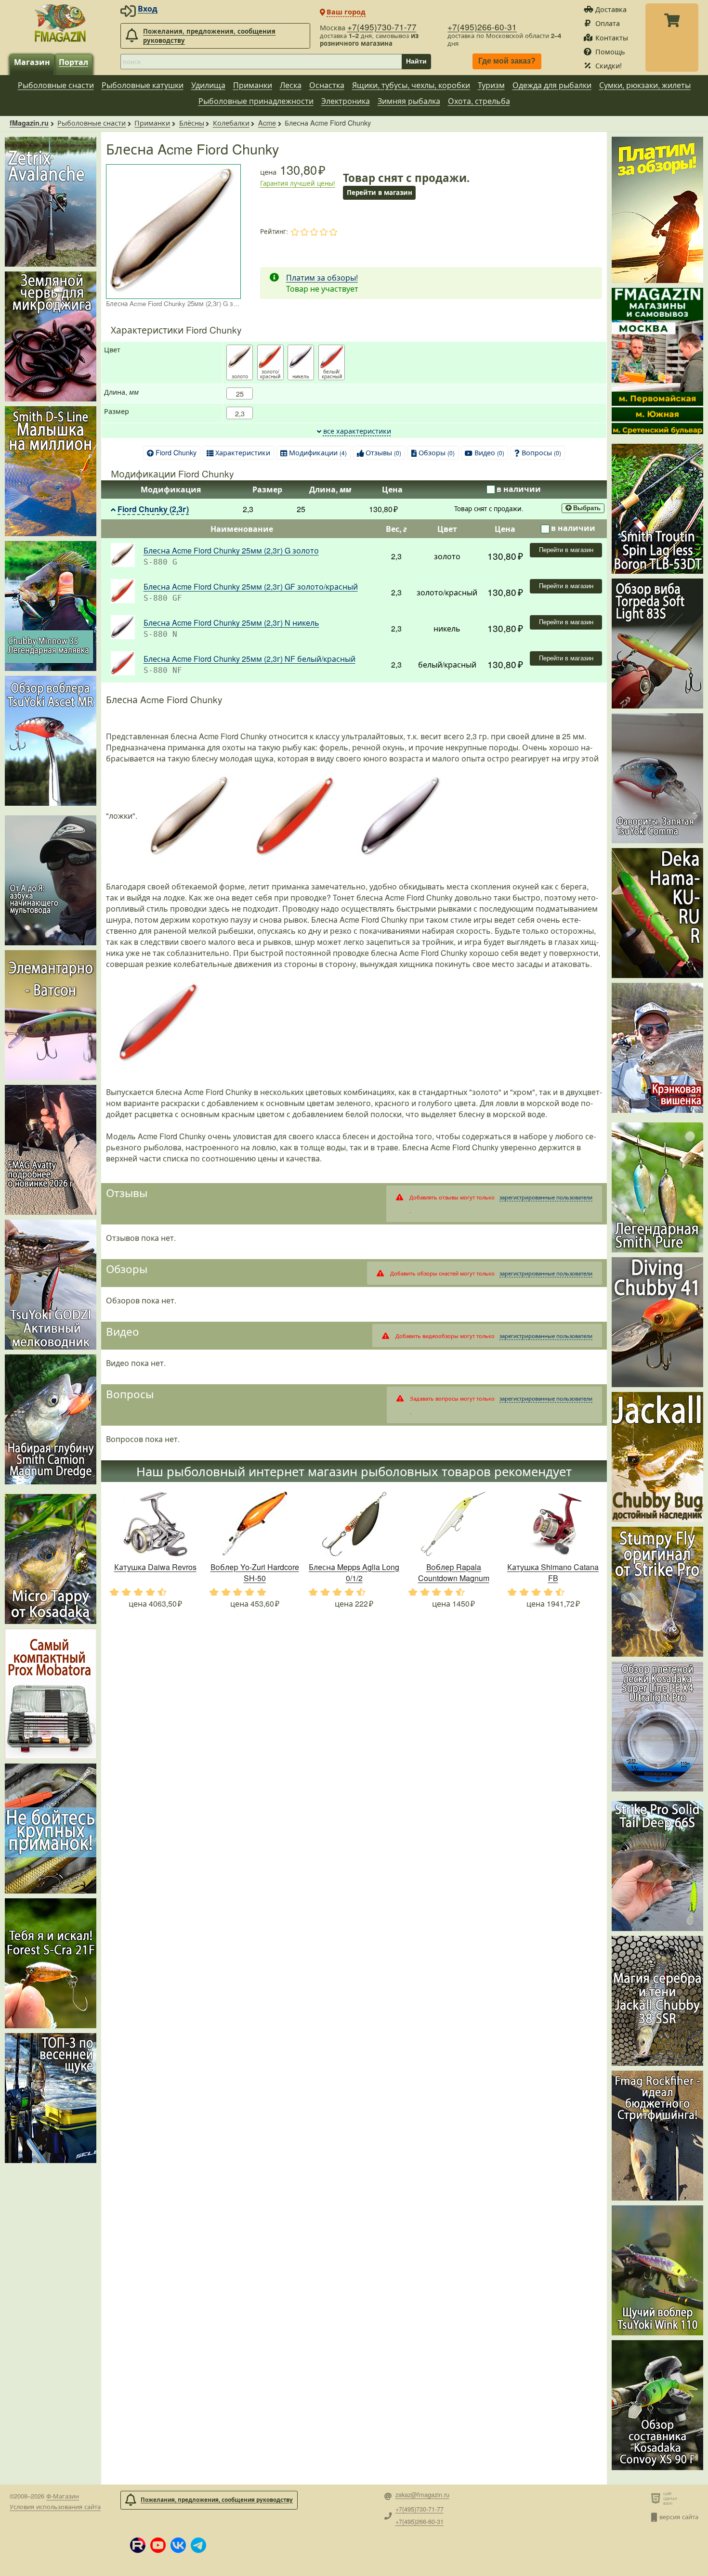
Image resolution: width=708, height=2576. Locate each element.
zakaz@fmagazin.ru (422, 2495)
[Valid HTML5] (657, 2498)
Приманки (253, 85)
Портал (73, 62)
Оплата (608, 23)
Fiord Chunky (176, 452)
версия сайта (679, 2517)
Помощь (610, 51)
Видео (489, 452)
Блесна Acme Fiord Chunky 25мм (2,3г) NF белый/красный (249, 659)
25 (240, 393)
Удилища (208, 85)
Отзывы (383, 452)
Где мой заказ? (507, 61)
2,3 (240, 413)
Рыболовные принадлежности (256, 101)
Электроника (346, 101)
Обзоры (437, 452)
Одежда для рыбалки (552, 85)
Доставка (611, 9)
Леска (291, 85)
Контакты (612, 37)
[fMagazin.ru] (60, 23)
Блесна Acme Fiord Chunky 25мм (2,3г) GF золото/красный (251, 586)
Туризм (491, 85)
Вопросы (541, 452)
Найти (416, 61)
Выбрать (587, 509)
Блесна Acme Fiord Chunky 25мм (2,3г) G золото (231, 550)
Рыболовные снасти (56, 85)
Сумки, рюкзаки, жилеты (645, 85)
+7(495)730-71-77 (382, 27)
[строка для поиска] (261, 62)
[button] (138, 2545)
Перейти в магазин (566, 550)
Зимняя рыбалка (409, 101)
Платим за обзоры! (322, 277)
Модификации (318, 452)
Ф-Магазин (63, 2496)
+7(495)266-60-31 (482, 27)
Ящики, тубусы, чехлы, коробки (411, 85)
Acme (267, 122)
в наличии (519, 489)
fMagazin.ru (29, 123)
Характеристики (243, 452)
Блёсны (192, 122)
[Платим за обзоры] (657, 210)
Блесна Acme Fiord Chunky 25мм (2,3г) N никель (231, 623)
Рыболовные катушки (143, 85)
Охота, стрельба (479, 101)
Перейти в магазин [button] (380, 192)
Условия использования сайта (55, 2506)
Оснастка (327, 85)
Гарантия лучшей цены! (298, 183)
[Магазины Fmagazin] (657, 361)
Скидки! (609, 65)
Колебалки (231, 122)
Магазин (32, 62)
